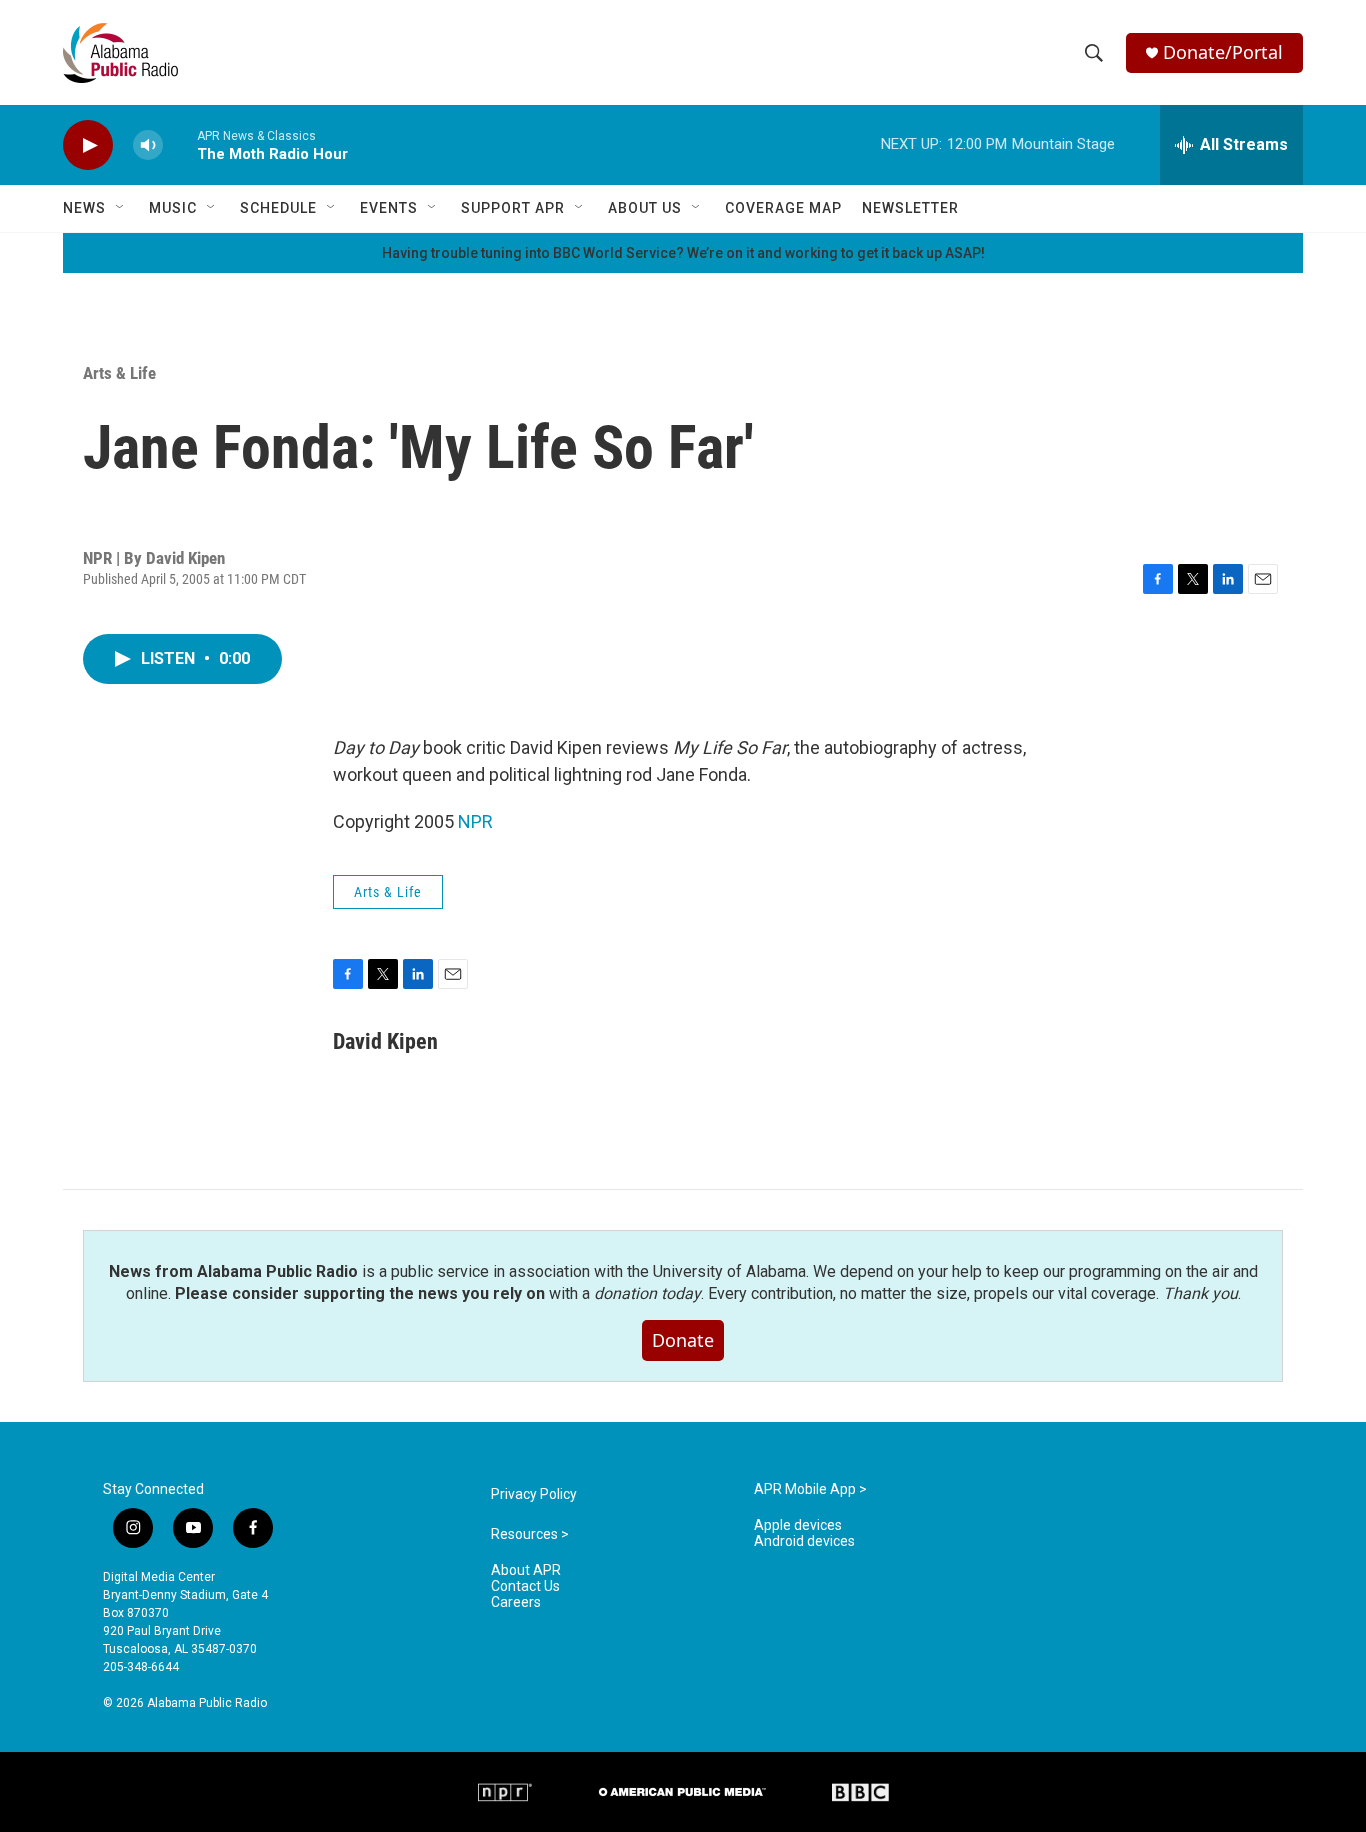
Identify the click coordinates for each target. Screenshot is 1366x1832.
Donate (683, 1340)
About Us (645, 208)
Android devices (804, 1541)
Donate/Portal (1223, 52)
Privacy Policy (534, 1494)
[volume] (148, 145)
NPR (475, 821)
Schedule (278, 208)
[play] (88, 145)
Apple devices (798, 1525)
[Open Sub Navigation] (121, 208)
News (84, 208)
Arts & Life (119, 373)
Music (173, 208)
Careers (516, 1602)
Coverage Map (783, 208)
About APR (526, 1570)
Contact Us (525, 1586)
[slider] (180, 144)
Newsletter (910, 208)
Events (389, 208)
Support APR (513, 208)
